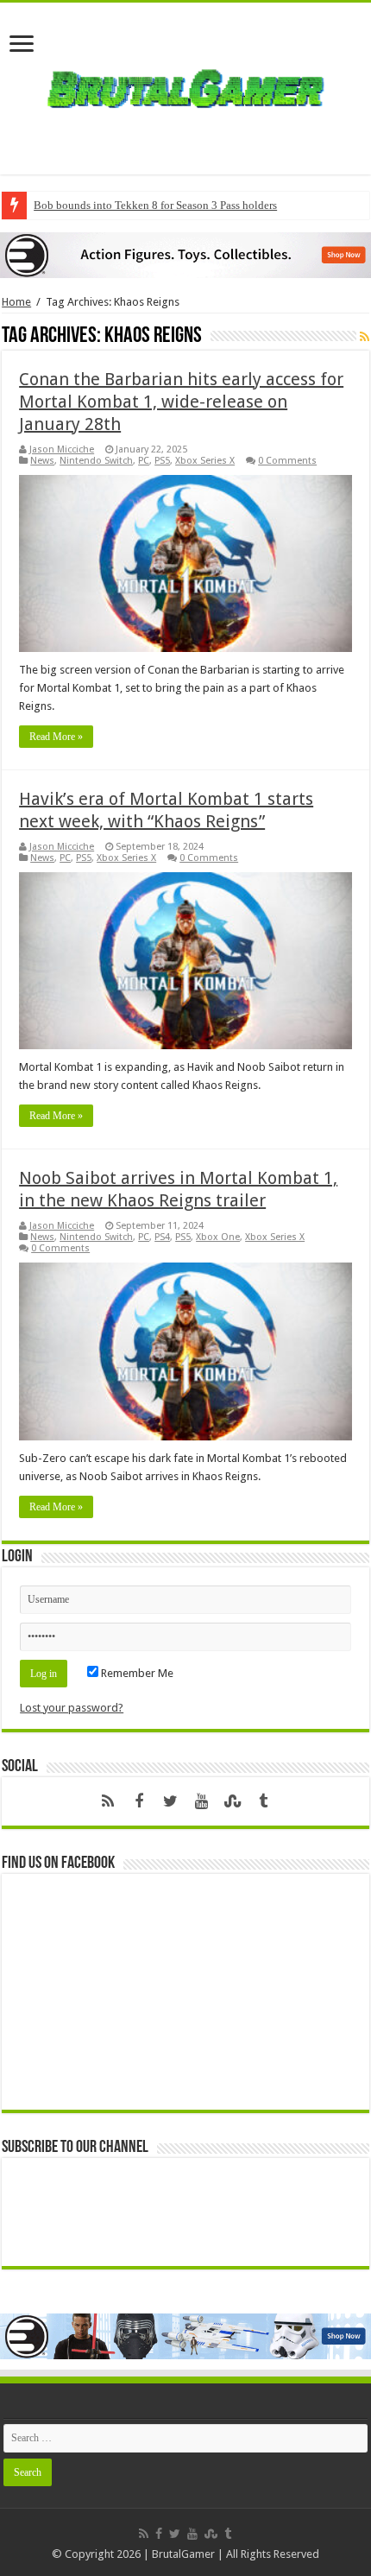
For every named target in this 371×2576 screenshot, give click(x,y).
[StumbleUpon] (232, 1801)
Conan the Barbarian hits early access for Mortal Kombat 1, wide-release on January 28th (181, 402)
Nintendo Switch (96, 461)
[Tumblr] (263, 1801)
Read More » (56, 737)
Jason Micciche (62, 449)
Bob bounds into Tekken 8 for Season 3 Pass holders (155, 205)
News (42, 461)
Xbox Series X (205, 461)
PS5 (162, 461)
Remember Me (136, 1673)
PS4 (162, 1237)
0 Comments (287, 461)
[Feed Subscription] (365, 337)
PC (144, 461)
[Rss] (108, 1801)
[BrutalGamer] (185, 85)
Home (16, 302)
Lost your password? (72, 1708)
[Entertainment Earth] (185, 254)
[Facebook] (139, 1801)
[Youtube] (201, 1801)
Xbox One (218, 1237)
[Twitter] (170, 1801)
